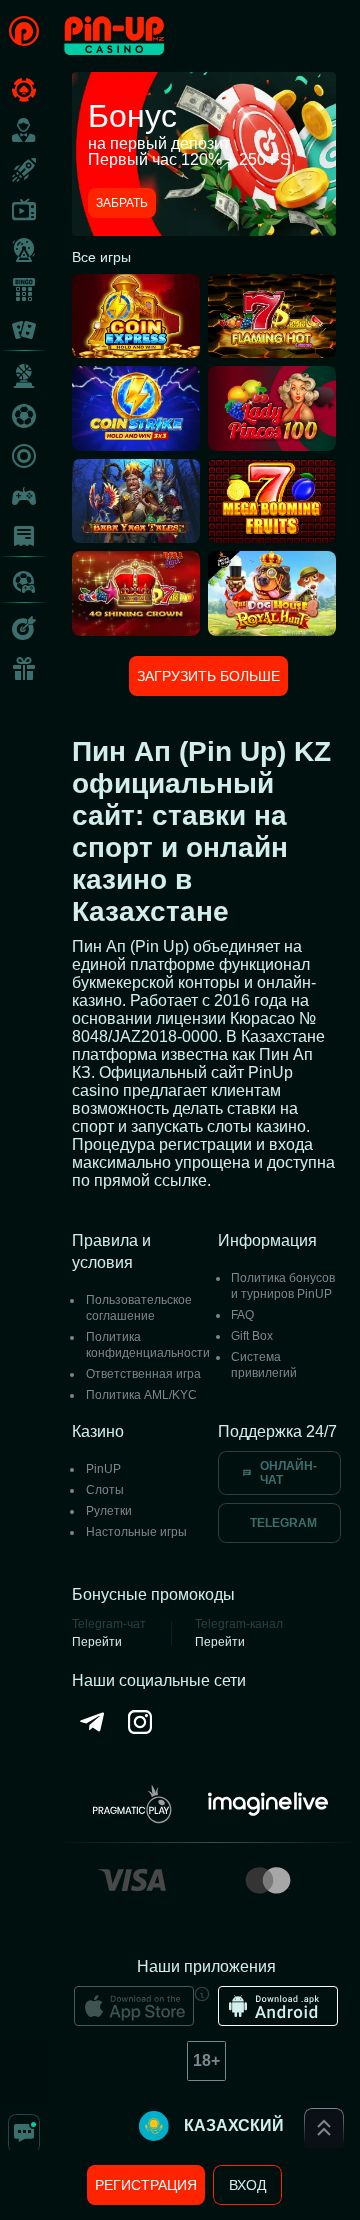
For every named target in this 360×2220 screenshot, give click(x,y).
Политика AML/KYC (141, 1395)
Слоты (105, 1490)
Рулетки (109, 1511)
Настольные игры (136, 1532)
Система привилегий (264, 1365)
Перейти (97, 1642)
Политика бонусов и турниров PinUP (283, 1286)
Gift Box (252, 1336)
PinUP (103, 1469)
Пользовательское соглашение (139, 1308)
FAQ (242, 1315)
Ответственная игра (143, 1374)
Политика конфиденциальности (148, 1345)
